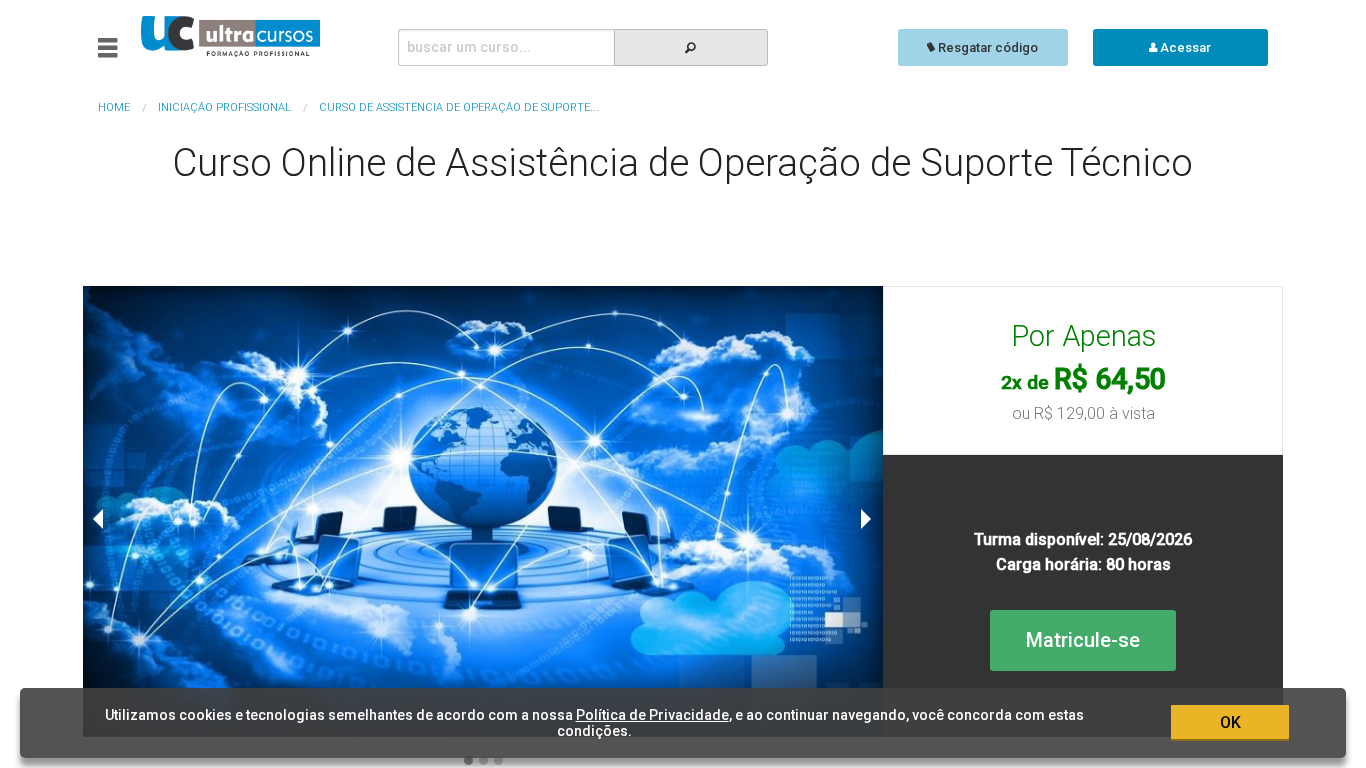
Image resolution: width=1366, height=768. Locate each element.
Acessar (1184, 47)
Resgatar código (986, 47)
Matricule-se (1083, 640)
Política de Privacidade (652, 715)
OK (1230, 722)
